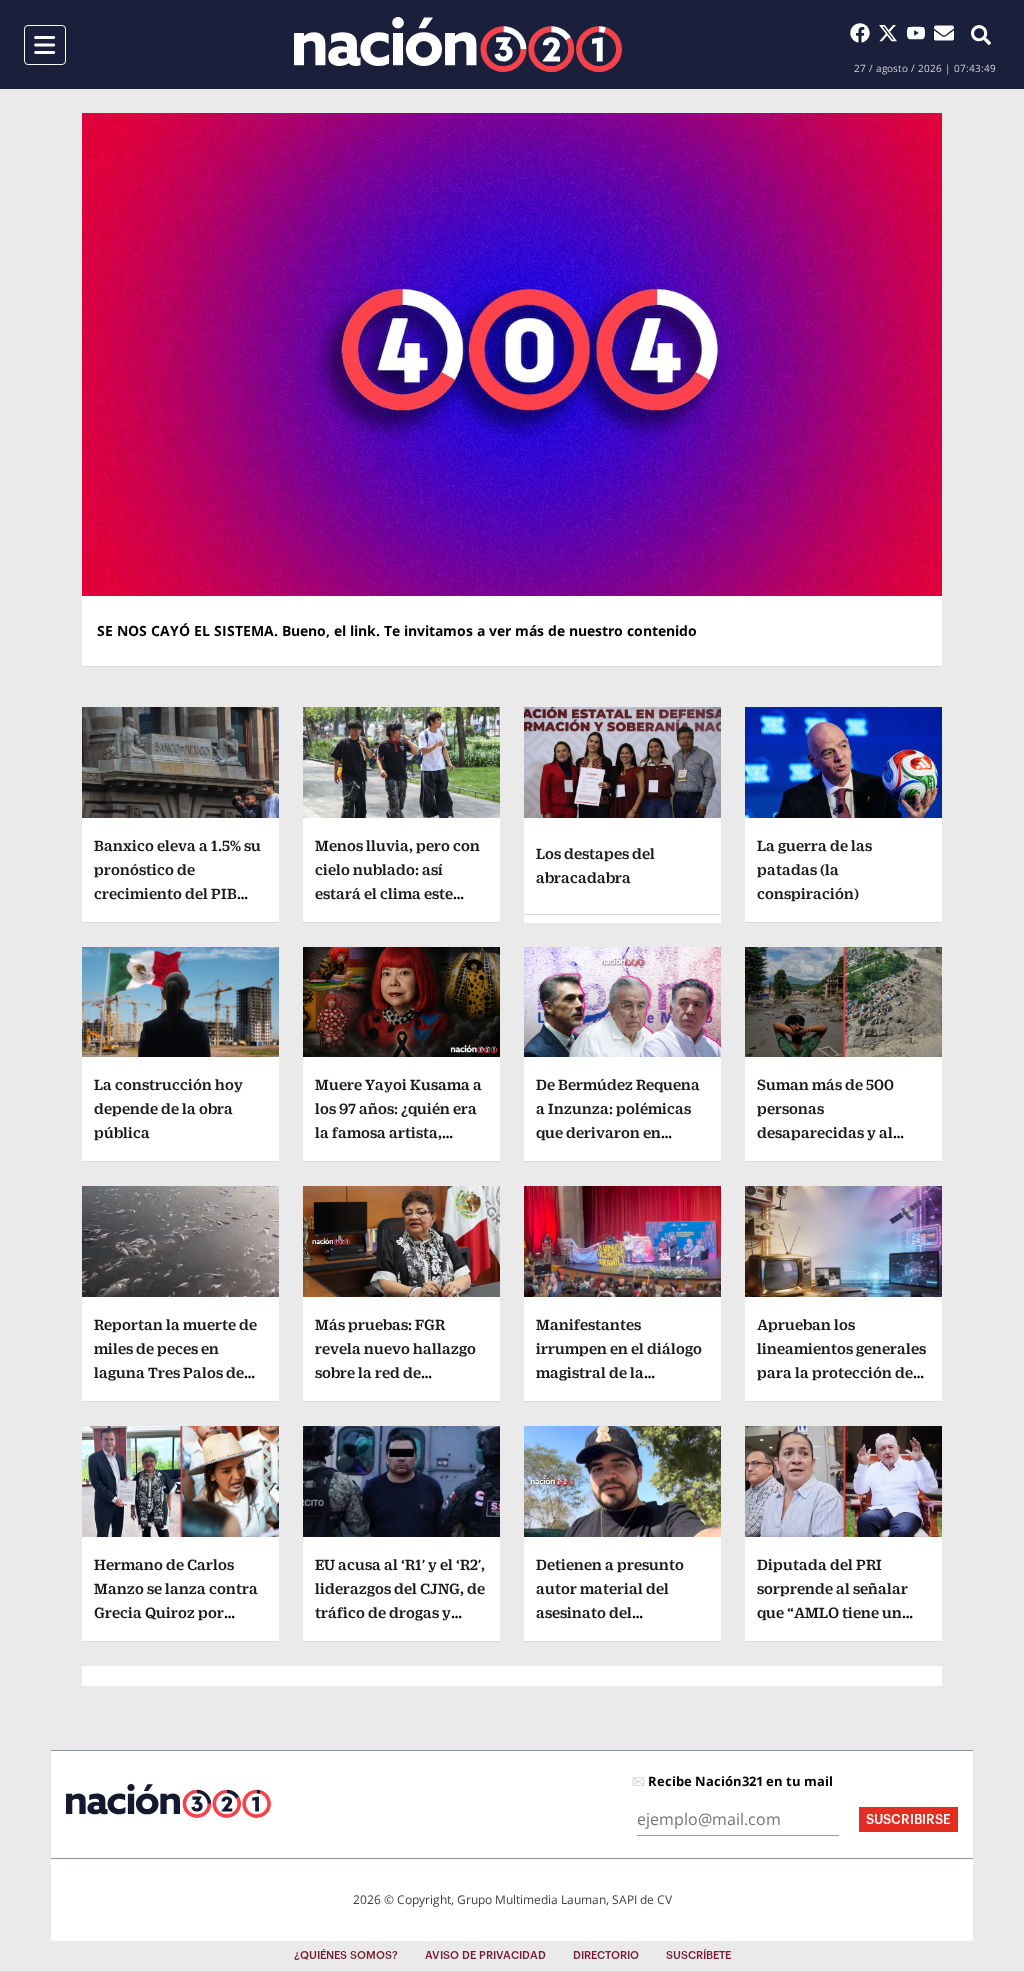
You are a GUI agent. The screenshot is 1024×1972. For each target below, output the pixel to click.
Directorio (606, 1955)
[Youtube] (920, 33)
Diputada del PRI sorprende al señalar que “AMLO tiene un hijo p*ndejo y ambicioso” (832, 1612)
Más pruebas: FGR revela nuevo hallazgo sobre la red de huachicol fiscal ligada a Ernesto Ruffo (398, 1372)
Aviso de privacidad (485, 1955)
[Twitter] (892, 33)
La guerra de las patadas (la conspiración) (814, 869)
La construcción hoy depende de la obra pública (168, 1108)
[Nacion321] (458, 44)
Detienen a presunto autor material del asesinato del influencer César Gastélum (610, 1612)
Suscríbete (698, 1955)
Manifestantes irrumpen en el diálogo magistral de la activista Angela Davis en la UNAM (619, 1372)
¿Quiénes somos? (346, 1955)
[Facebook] (864, 33)
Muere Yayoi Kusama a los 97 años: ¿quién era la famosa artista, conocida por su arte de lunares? (400, 1132)
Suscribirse (908, 1819)
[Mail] (944, 33)
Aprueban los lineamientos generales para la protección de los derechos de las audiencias (841, 1372)
